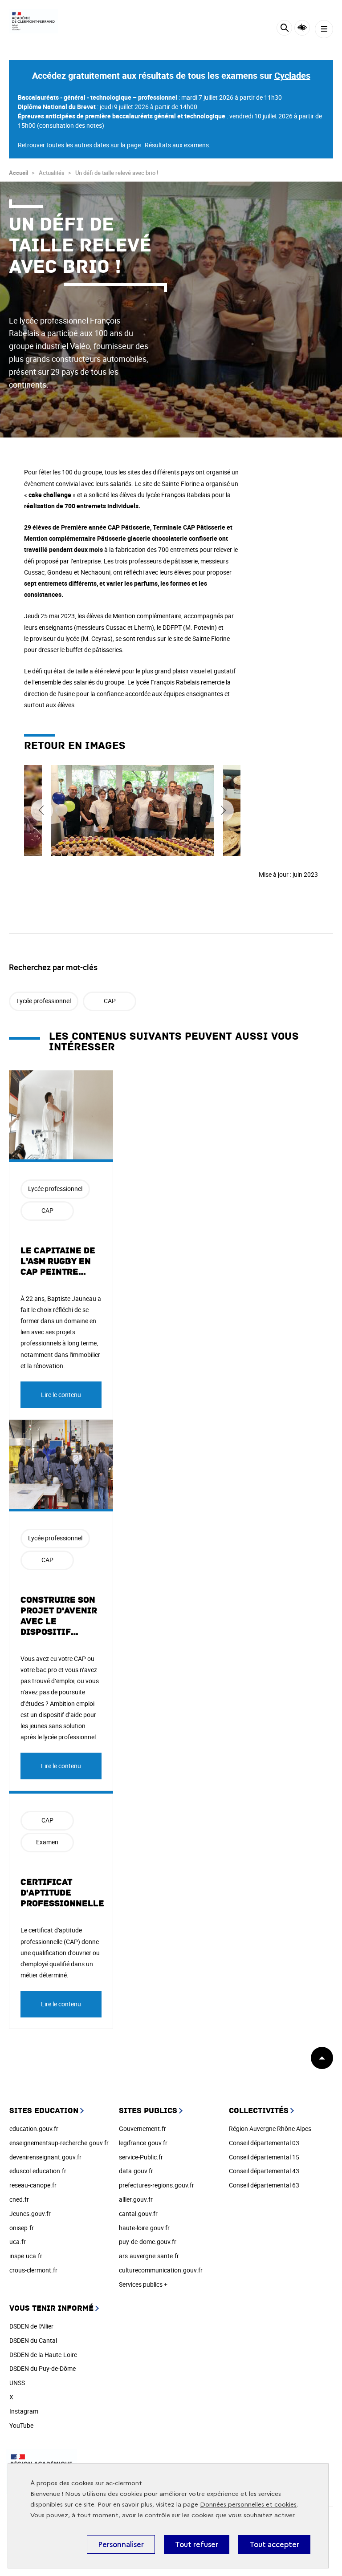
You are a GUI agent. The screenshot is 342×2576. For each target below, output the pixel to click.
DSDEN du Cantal (33, 2340)
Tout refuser (197, 2544)
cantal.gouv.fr (138, 2213)
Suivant (223, 810)
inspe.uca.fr (26, 2256)
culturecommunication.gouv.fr (161, 2270)
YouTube (21, 2425)
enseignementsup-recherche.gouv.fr (59, 2143)
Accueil (18, 173)
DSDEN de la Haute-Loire (43, 2355)
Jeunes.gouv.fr (30, 2213)
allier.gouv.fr (136, 2199)
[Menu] (324, 29)
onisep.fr (22, 2228)
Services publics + (143, 2284)
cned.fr (19, 2199)
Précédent (42, 810)
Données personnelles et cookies (248, 2505)
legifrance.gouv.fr (143, 2143)
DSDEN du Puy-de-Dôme (43, 2368)
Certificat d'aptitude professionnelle (62, 1893)
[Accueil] (33, 21)
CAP (110, 1001)
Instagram (24, 2411)
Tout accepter (274, 2544)
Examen (47, 1842)
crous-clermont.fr (33, 2270)
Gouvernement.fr (142, 2128)
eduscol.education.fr (38, 2171)
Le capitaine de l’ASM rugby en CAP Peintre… (58, 1261)
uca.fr (18, 2242)
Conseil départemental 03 (264, 2143)
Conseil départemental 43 (264, 2171)
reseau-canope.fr (33, 2185)
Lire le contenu (61, 1395)
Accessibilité (302, 28)
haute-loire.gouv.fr (144, 2228)
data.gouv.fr (136, 2171)
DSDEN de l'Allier (31, 2326)
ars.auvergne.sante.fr (149, 2256)
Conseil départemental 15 (264, 2157)
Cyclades (292, 75)
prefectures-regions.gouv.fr (157, 2185)
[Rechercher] (284, 29)
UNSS (17, 2383)
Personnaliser (121, 2544)
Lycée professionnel (44, 1001)
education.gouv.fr (34, 2128)
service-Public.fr (141, 2157)
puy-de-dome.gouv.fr (148, 2242)
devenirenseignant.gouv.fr (45, 2157)
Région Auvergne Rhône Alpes (270, 2128)
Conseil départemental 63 (264, 2185)
